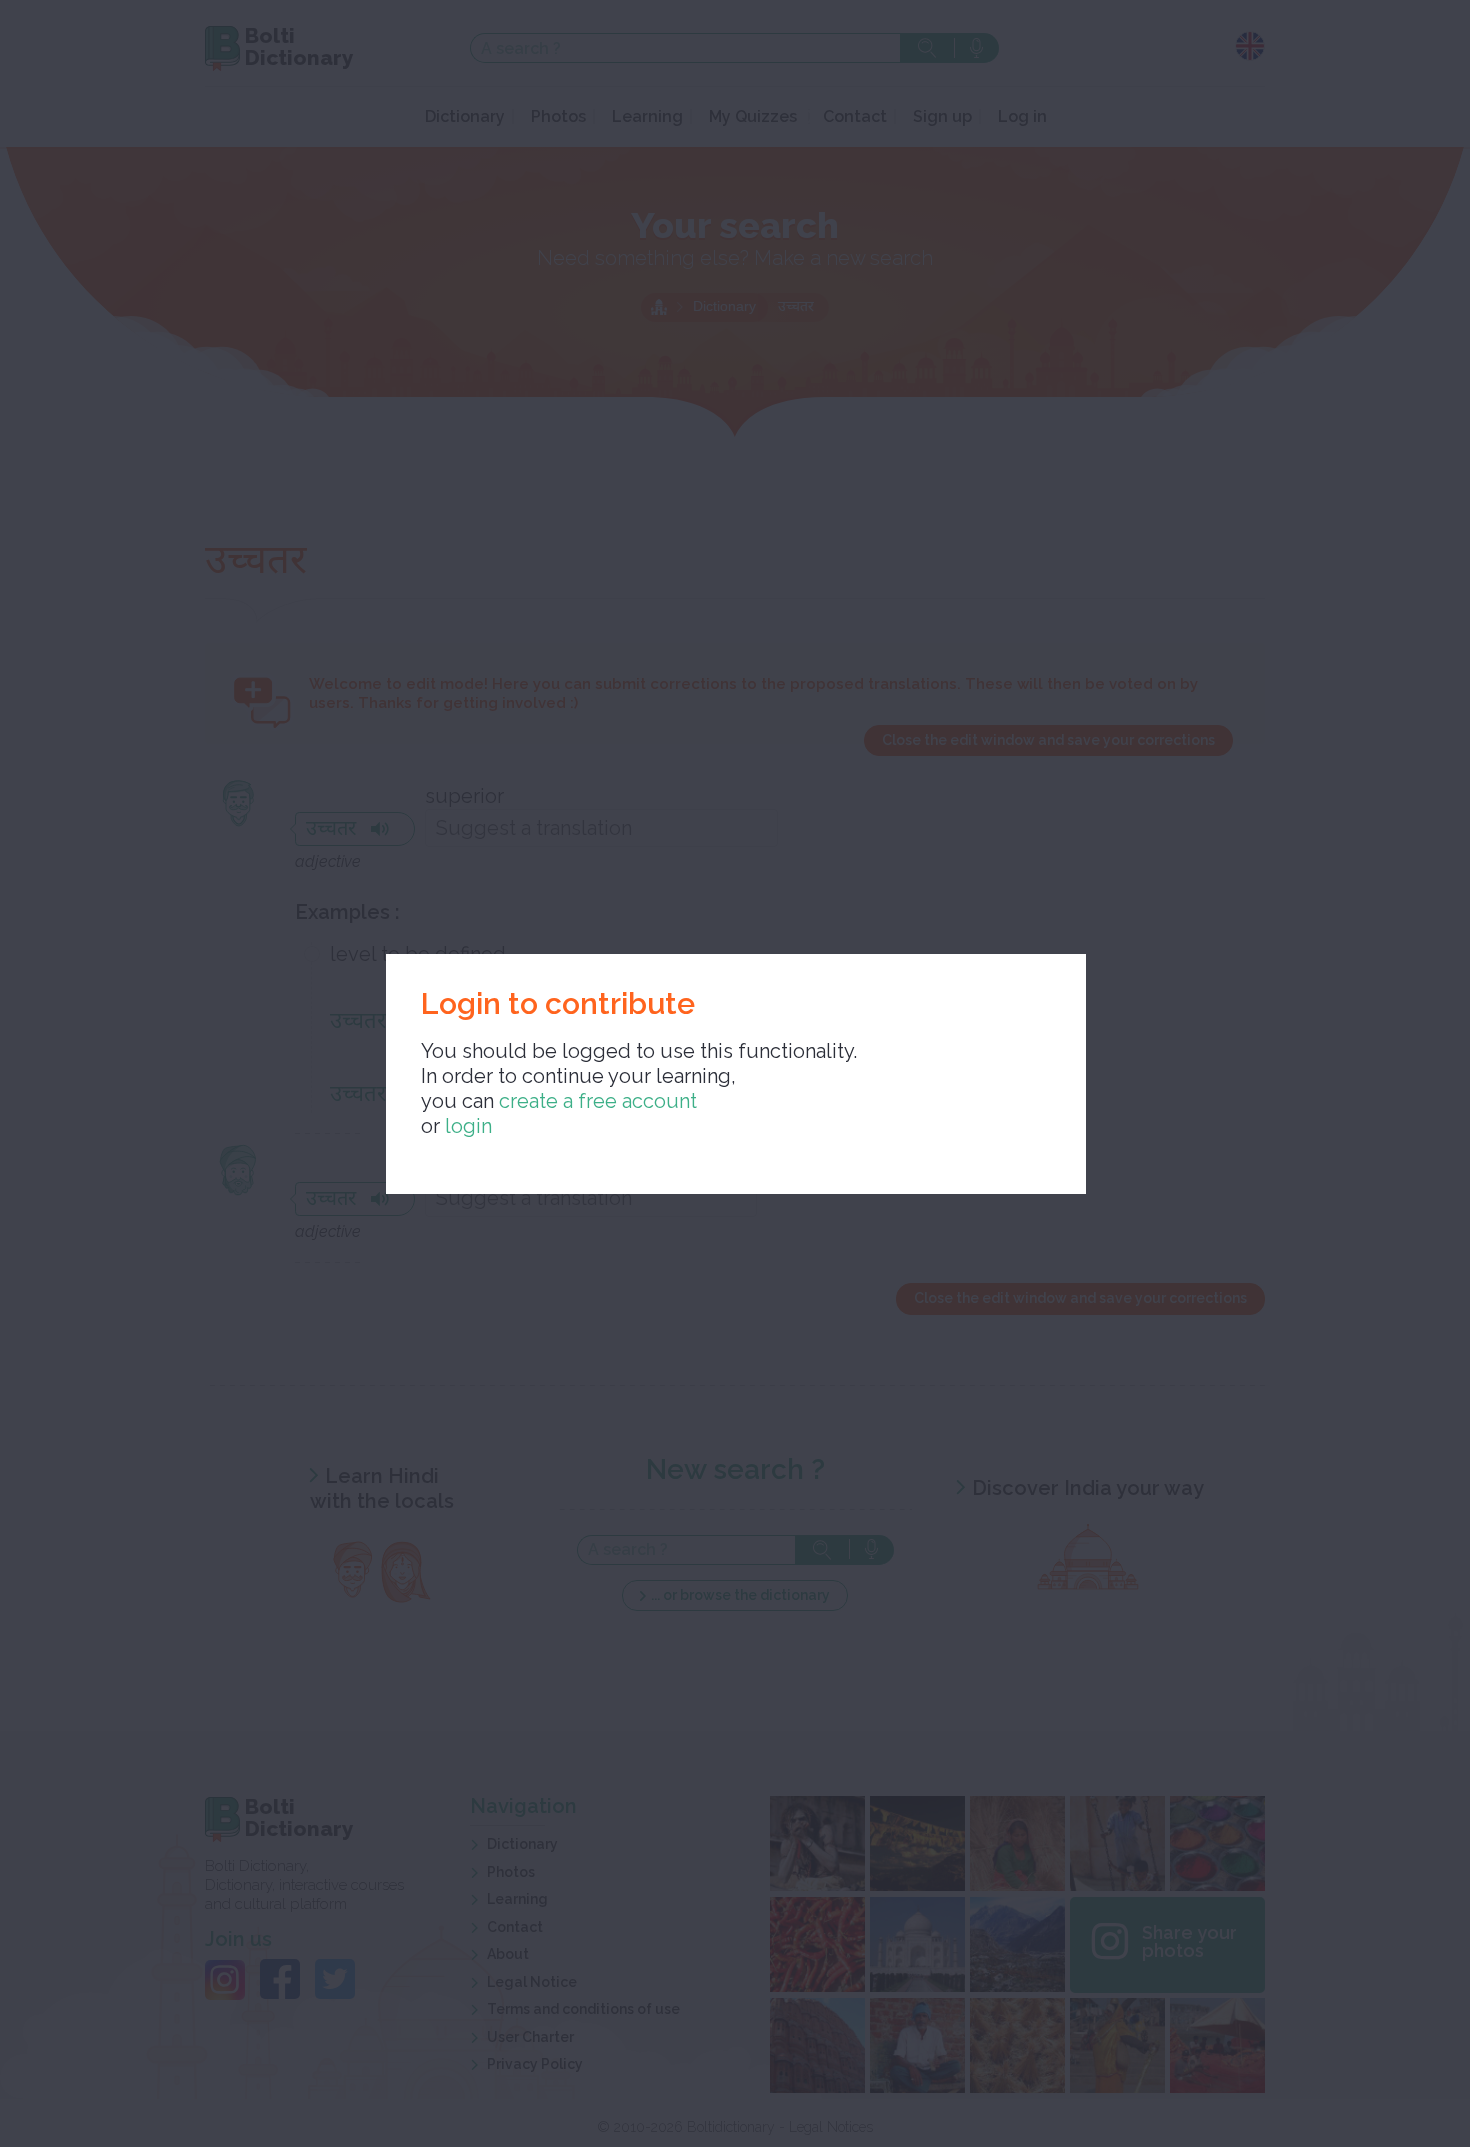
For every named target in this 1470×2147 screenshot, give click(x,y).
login (468, 1126)
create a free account (598, 1101)
